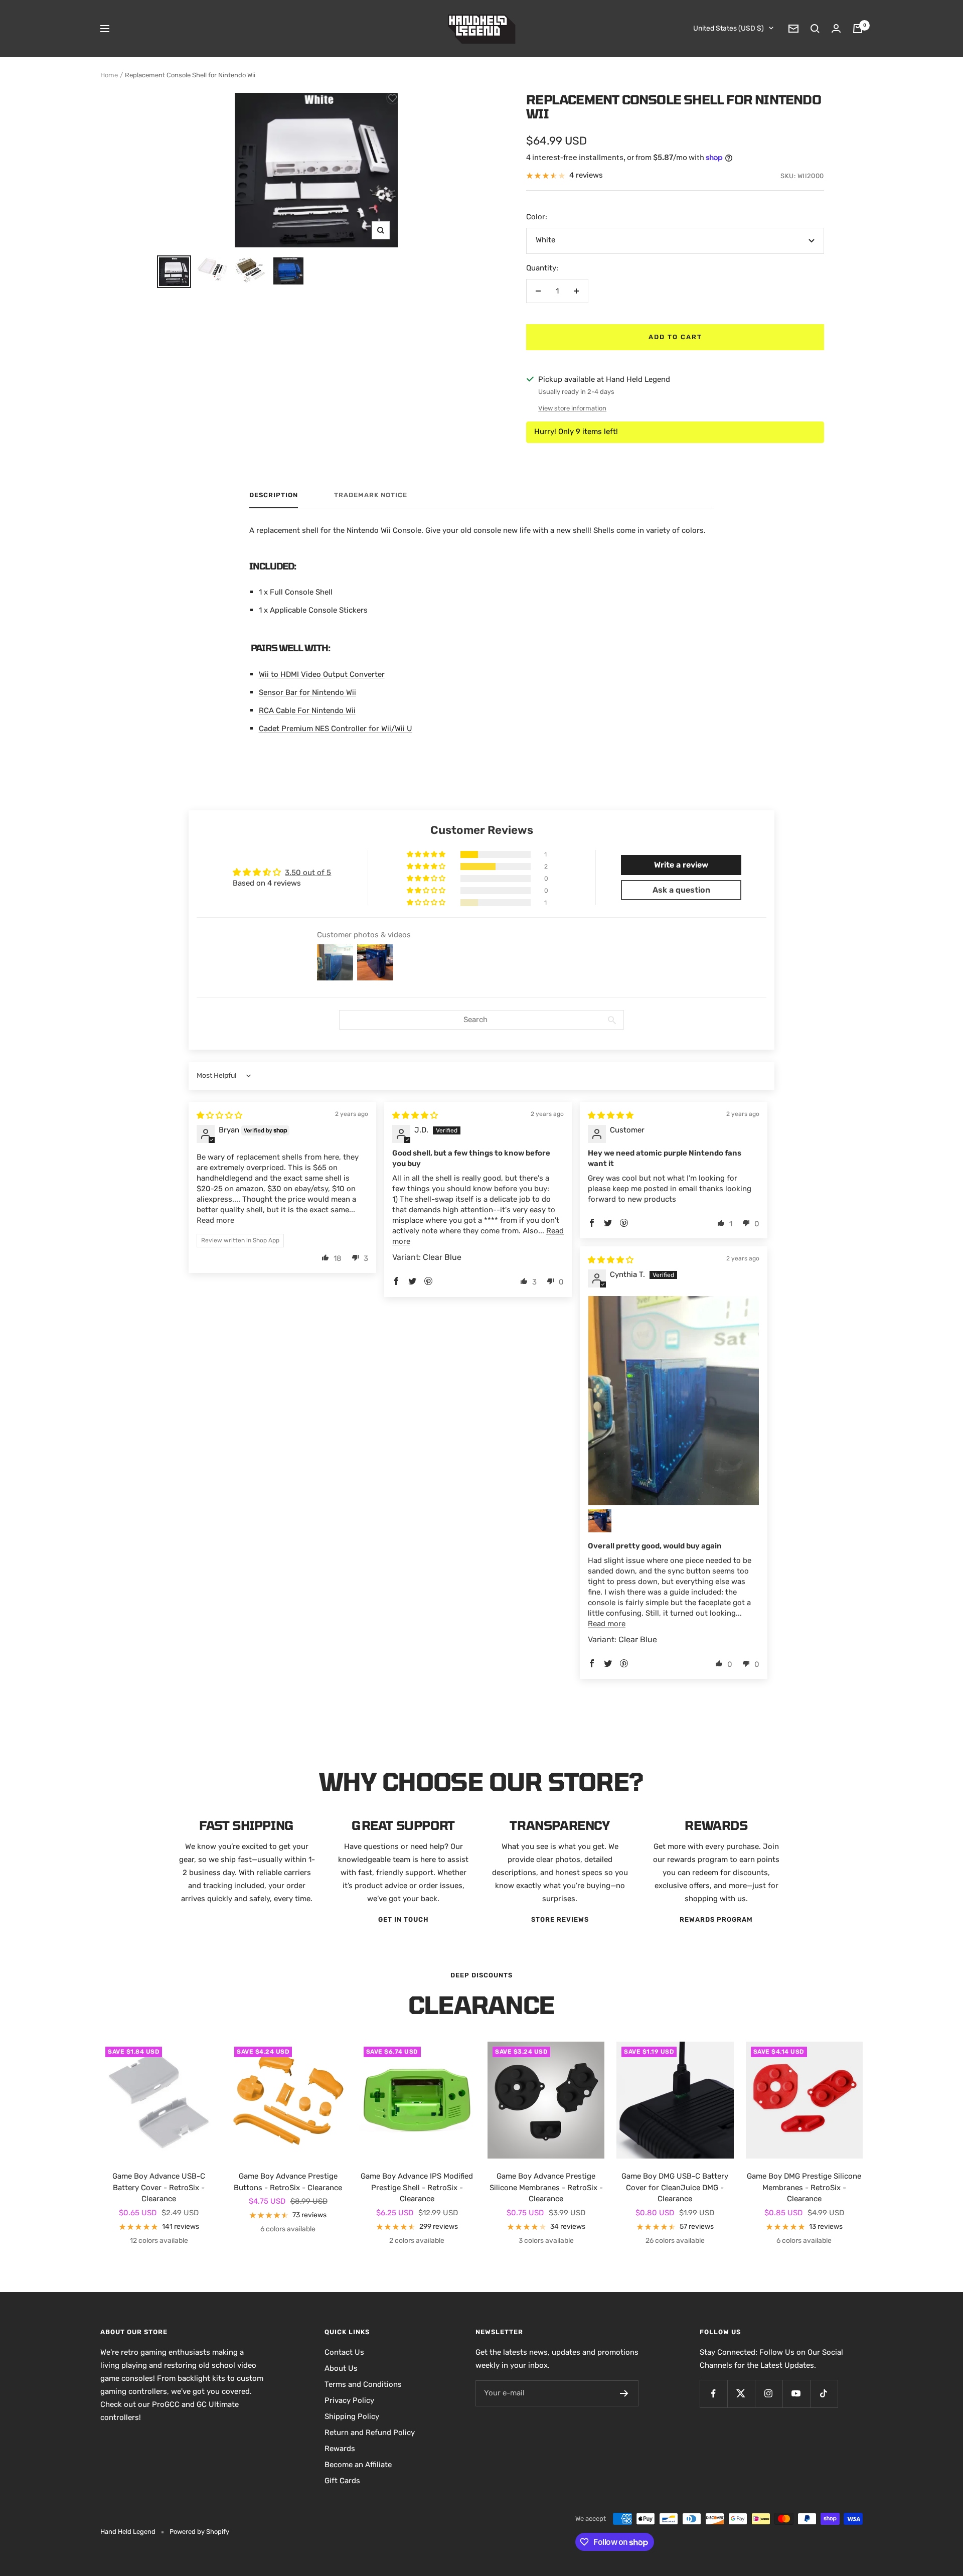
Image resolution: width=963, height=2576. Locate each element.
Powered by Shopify (199, 2532)
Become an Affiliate (358, 2465)
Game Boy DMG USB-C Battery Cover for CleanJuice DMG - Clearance (675, 2187)
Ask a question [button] (681, 890)
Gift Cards (342, 2481)
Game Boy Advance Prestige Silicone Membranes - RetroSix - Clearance (546, 2187)
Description (274, 495)
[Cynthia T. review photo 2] (600, 1521)
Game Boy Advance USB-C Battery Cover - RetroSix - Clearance (159, 2187)
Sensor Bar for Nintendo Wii (307, 692)
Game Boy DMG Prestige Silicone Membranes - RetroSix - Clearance (804, 2187)
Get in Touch (404, 1919)
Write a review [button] (681, 865)
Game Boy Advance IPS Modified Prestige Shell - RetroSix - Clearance (417, 2187)
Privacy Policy (349, 2400)
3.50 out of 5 (308, 873)
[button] (427, 854)
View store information (572, 408)
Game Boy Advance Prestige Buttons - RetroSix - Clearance (288, 2182)
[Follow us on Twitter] (741, 2394)
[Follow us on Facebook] (713, 2394)
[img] (219, 1115)
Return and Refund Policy (370, 2432)
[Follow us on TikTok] (824, 2394)
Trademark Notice (371, 495)
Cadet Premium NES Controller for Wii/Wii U (336, 729)
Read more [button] (215, 1220)
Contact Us (344, 2352)
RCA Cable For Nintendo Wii (307, 710)
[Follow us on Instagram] (769, 2394)
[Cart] (858, 29)
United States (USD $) (729, 28)
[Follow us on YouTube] (796, 2394)
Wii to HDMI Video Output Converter (322, 674)
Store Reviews (560, 1919)
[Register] (624, 2393)
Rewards (340, 2449)
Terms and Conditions (363, 2384)
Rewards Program (716, 1919)
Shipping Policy (352, 2416)
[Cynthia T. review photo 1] (674, 1401)
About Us (341, 2368)
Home (109, 75)
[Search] (815, 29)
